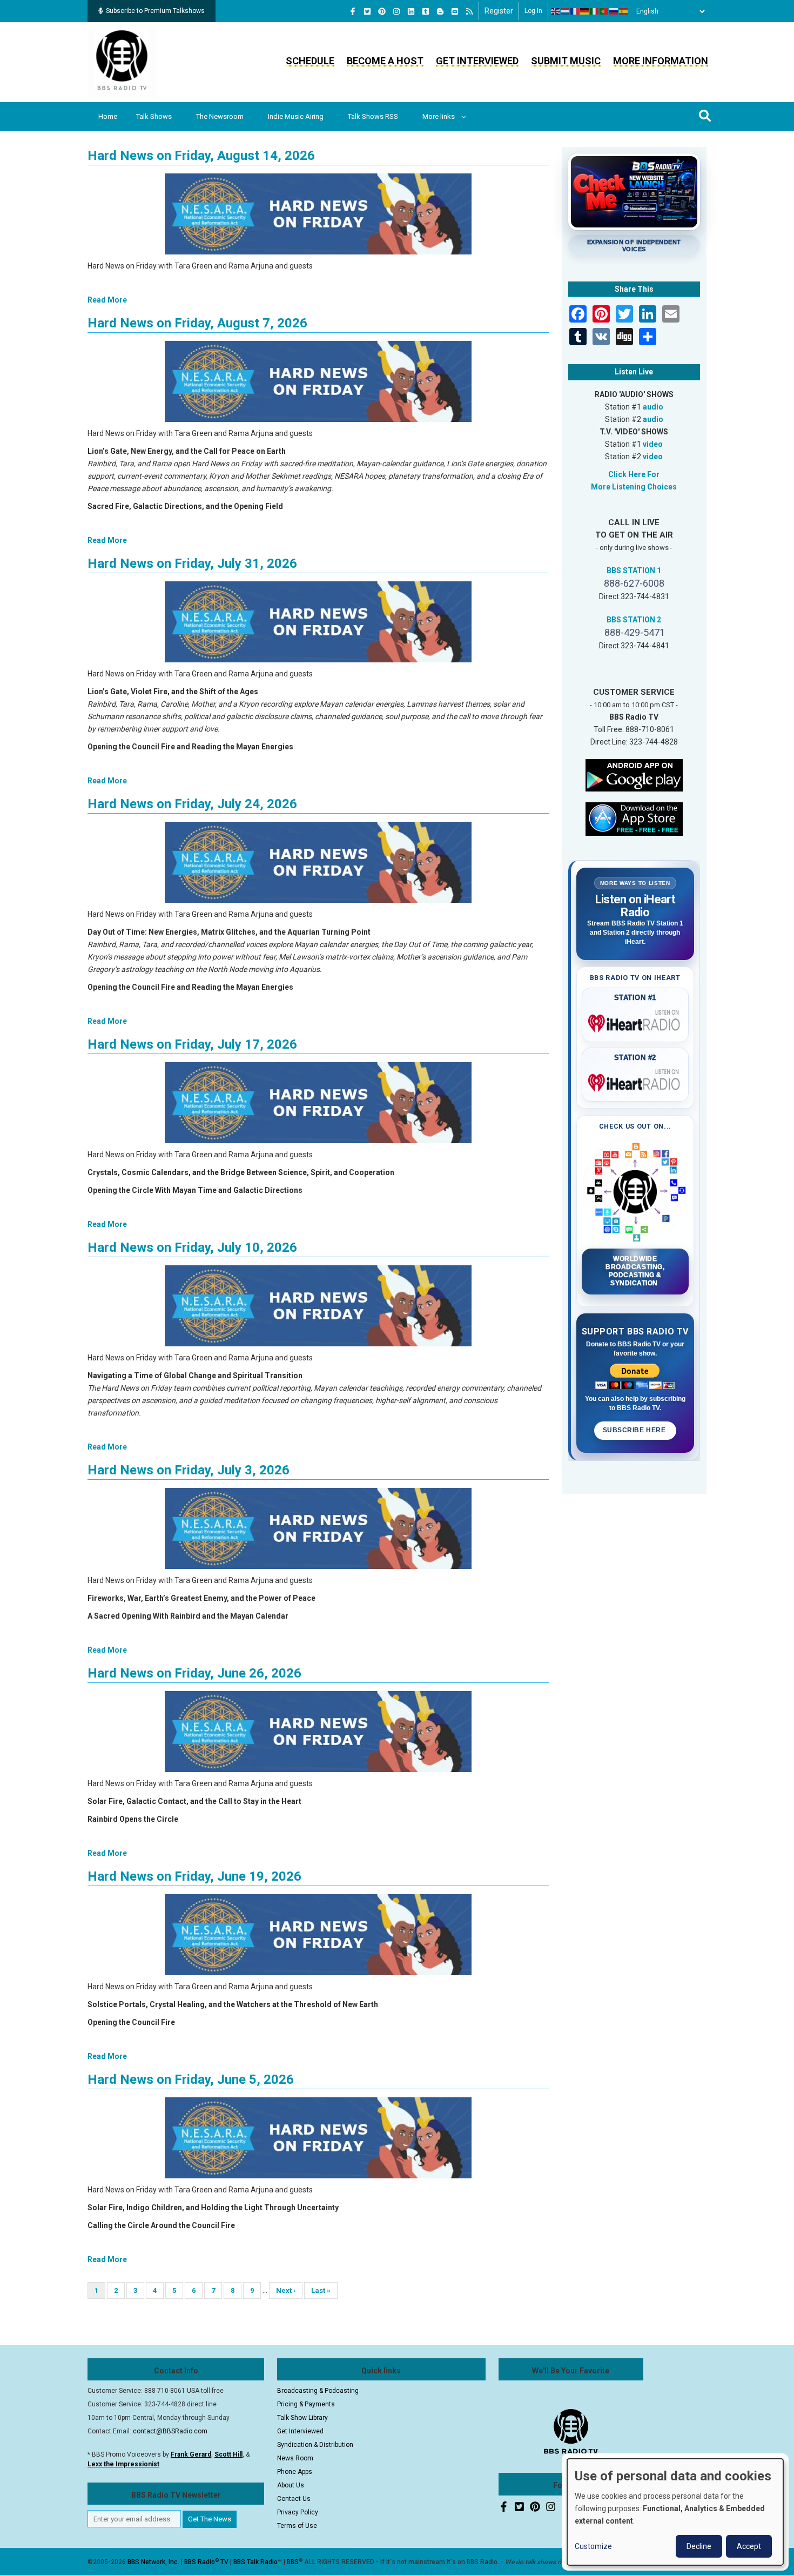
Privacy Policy (298, 2512)
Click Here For (634, 474)
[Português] (604, 11)
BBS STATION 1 (634, 571)
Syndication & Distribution (315, 2445)
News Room (295, 2458)
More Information (661, 61)
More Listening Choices (634, 487)
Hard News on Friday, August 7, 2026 (197, 323)
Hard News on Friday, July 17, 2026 (192, 1044)
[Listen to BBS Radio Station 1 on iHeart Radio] (635, 1021)
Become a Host (385, 61)
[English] (556, 11)
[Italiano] (595, 11)
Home (108, 116)
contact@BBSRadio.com (170, 2431)
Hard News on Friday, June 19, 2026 (194, 1876)
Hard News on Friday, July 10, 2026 (192, 1247)
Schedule (310, 61)
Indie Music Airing (296, 116)
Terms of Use (297, 2526)
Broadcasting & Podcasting (318, 2391)
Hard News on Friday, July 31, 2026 (192, 563)
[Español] (624, 11)
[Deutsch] (585, 11)
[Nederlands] (566, 11)
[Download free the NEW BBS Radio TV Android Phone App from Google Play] (634, 774)
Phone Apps (295, 2472)
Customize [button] (593, 2546)
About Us (291, 2485)
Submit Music (566, 61)
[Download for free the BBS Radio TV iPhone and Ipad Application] (634, 818)
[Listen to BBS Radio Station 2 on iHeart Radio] (635, 1081)
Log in (533, 11)
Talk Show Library (302, 2418)
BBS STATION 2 (634, 620)
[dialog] (675, 2512)
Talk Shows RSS (373, 116)
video (653, 444)
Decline (699, 2546)
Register (499, 11)
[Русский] (614, 11)
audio (653, 407)
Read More (107, 300)
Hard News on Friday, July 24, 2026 (192, 804)
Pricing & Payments (306, 2404)
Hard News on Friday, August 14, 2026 (201, 156)
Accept (749, 2546)
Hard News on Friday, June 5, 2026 (191, 2079)
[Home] (122, 62)
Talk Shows (154, 116)
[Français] (575, 11)
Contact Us (294, 2499)
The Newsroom (220, 116)
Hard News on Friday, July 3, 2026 (189, 1470)
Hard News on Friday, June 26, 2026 (194, 1673)
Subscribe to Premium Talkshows (155, 11)
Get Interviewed (477, 61)
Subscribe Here (635, 1430)
